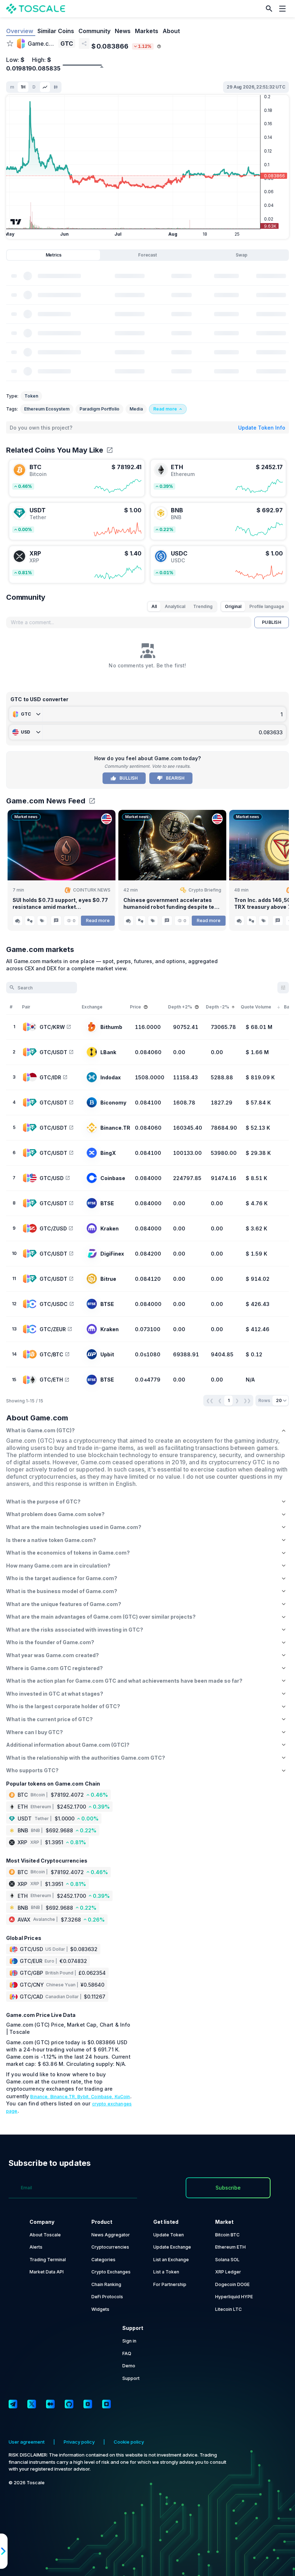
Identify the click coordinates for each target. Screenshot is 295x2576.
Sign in (129, 2341)
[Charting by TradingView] (16, 222)
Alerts (36, 2247)
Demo (129, 2366)
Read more (98, 920)
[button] (269, 9)
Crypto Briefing (205, 890)
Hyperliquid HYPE (234, 2297)
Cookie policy (129, 2442)
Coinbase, (103, 2097)
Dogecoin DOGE (232, 2284)
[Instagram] (106, 2404)
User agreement (27, 2442)
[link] (77, 478)
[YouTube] (88, 2404)
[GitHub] (69, 2404)
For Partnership (170, 2284)
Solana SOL (227, 2260)
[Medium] (50, 2404)
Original (233, 606)
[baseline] (45, 87)
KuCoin (122, 2097)
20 (279, 1400)
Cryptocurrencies (110, 2247)
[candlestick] (56, 87)
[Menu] (284, 9)
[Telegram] (13, 2404)
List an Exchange (171, 2260)
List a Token (166, 2272)
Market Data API (47, 2272)
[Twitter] (32, 2404)
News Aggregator (111, 2235)
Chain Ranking (106, 2284)
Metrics (54, 255)
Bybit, (84, 2097)
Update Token (169, 2235)
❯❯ (247, 1400)
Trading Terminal (48, 2260)
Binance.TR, (64, 2097)
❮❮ (210, 1400)
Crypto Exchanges (111, 2272)
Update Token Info (262, 428)
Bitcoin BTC (227, 2235)
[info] (159, 46)
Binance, (40, 2097)
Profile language (267, 606)
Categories (103, 2260)
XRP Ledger (228, 2272)
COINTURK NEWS (92, 890)
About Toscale (45, 2235)
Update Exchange (172, 2247)
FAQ (127, 2353)
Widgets (100, 2309)
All (154, 606)
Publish (272, 622)
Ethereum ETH (230, 2247)
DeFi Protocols (107, 2297)
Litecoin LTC (228, 2309)
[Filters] (283, 988)
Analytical (175, 606)
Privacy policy (79, 2442)
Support (131, 2378)
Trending (203, 606)
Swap (242, 255)
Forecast (147, 255)
